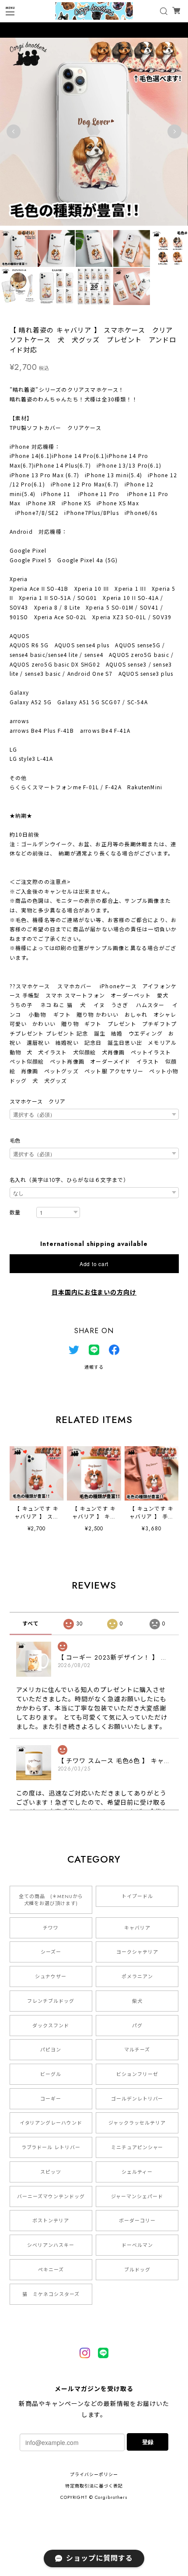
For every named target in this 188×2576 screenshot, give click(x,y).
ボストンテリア (51, 2221)
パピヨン (51, 2050)
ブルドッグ (137, 2270)
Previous (14, 131)
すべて (31, 1624)
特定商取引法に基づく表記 (94, 2486)
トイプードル (137, 1896)
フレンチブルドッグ (51, 2001)
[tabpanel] (94, 131)
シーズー (51, 1952)
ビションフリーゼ (137, 2074)
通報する (94, 1367)
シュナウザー (51, 1976)
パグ (137, 2026)
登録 (148, 2442)
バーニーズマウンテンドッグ (51, 2196)
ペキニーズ (51, 2270)
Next (174, 131)
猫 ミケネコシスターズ (51, 2294)
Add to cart (94, 1264)
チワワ (51, 1928)
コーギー (51, 2099)
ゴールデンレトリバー (137, 2099)
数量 (15, 1213)
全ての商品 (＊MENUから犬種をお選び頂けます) (51, 1900)
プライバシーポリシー (94, 2475)
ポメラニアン (137, 1976)
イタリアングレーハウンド (51, 2123)
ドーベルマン (137, 2245)
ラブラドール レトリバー (51, 2147)
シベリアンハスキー (51, 2245)
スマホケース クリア (38, 1102)
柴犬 (137, 2001)
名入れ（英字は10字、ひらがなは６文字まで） (69, 1180)
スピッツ (51, 2172)
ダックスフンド (51, 2026)
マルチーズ (137, 2050)
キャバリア (137, 1928)
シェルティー (137, 2172)
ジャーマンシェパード (137, 2196)
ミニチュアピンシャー (137, 2147)
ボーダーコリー (137, 2221)
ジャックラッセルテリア (137, 2123)
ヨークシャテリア (137, 1952)
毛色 (15, 1141)
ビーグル (51, 2074)
